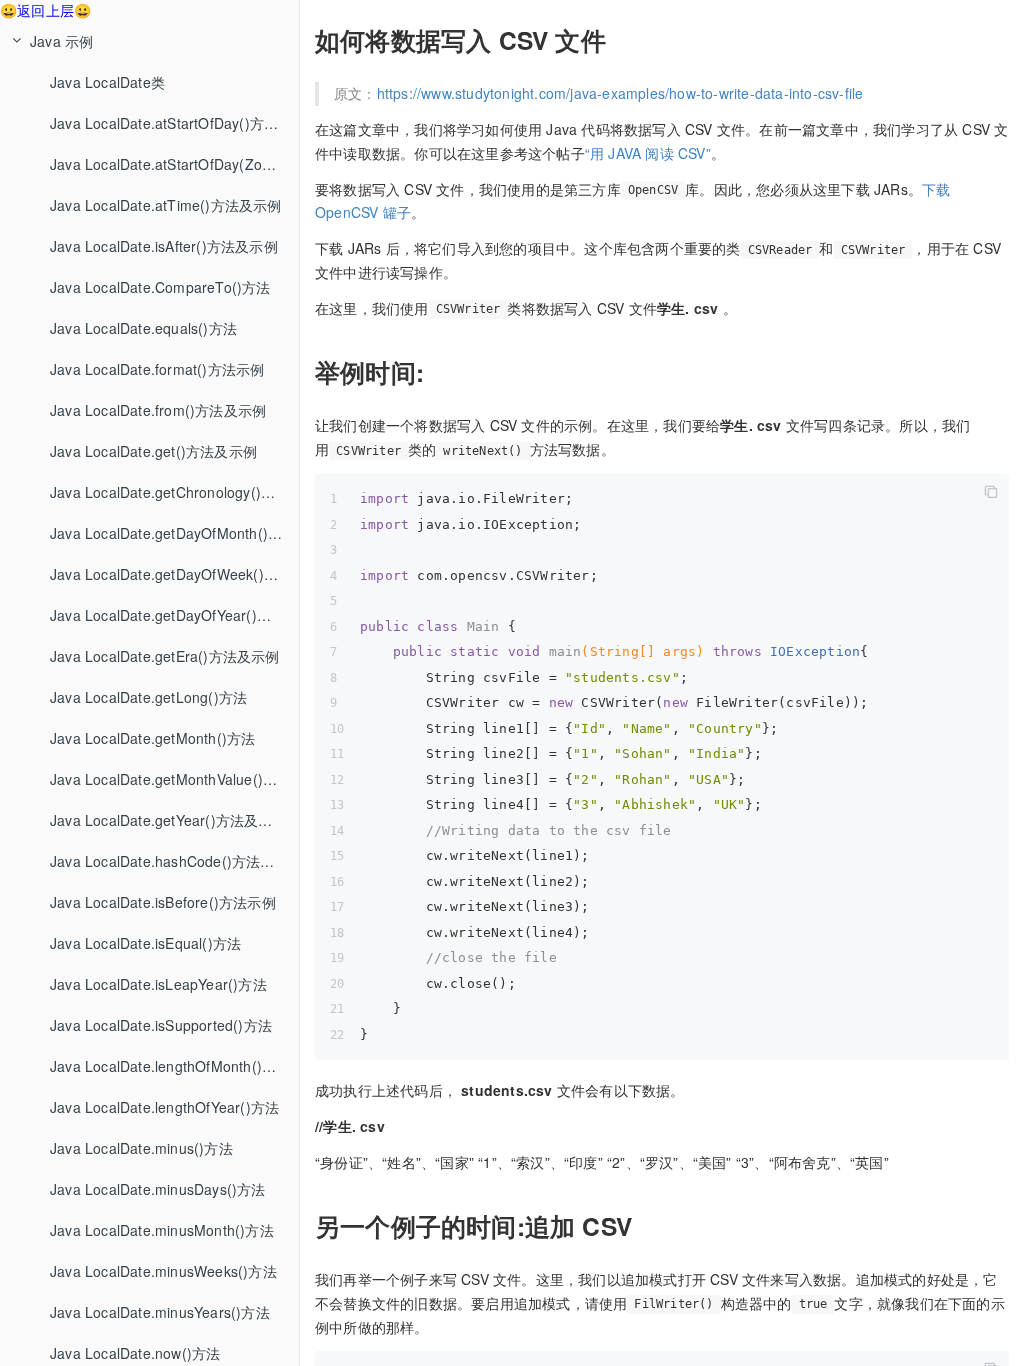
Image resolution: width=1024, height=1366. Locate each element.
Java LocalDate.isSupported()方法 (161, 1025)
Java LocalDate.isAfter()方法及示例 (164, 246)
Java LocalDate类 (107, 82)
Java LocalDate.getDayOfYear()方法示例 (174, 615)
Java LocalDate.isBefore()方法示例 (163, 902)
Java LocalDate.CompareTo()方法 (160, 287)
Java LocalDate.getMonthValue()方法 (170, 779)
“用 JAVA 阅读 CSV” (648, 153)
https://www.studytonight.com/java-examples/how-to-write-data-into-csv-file (620, 93)
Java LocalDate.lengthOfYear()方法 (164, 1107)
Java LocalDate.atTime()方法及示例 (166, 205)
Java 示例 (61, 41)
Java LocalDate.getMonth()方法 (152, 738)
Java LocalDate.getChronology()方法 (169, 492)
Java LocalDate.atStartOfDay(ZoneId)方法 (174, 164)
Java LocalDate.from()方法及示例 (158, 410)
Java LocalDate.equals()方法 (143, 328)
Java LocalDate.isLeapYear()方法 (158, 984)
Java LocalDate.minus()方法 (141, 1148)
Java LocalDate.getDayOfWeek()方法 (171, 574)
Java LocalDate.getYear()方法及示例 (168, 820)
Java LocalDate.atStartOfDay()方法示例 (174, 123)
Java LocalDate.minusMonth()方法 (162, 1230)
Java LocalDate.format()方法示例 (157, 369)
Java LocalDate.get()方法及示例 (153, 451)
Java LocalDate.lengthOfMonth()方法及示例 (174, 1066)
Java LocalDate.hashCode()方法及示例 (174, 861)
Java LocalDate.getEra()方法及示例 (165, 656)
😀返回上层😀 (45, 10)
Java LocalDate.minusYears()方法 (160, 1312)
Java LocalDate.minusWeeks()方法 (163, 1271)
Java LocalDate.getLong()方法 (148, 697)
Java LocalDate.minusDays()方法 (158, 1189)
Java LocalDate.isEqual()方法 (145, 943)
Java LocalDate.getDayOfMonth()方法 (173, 533)
